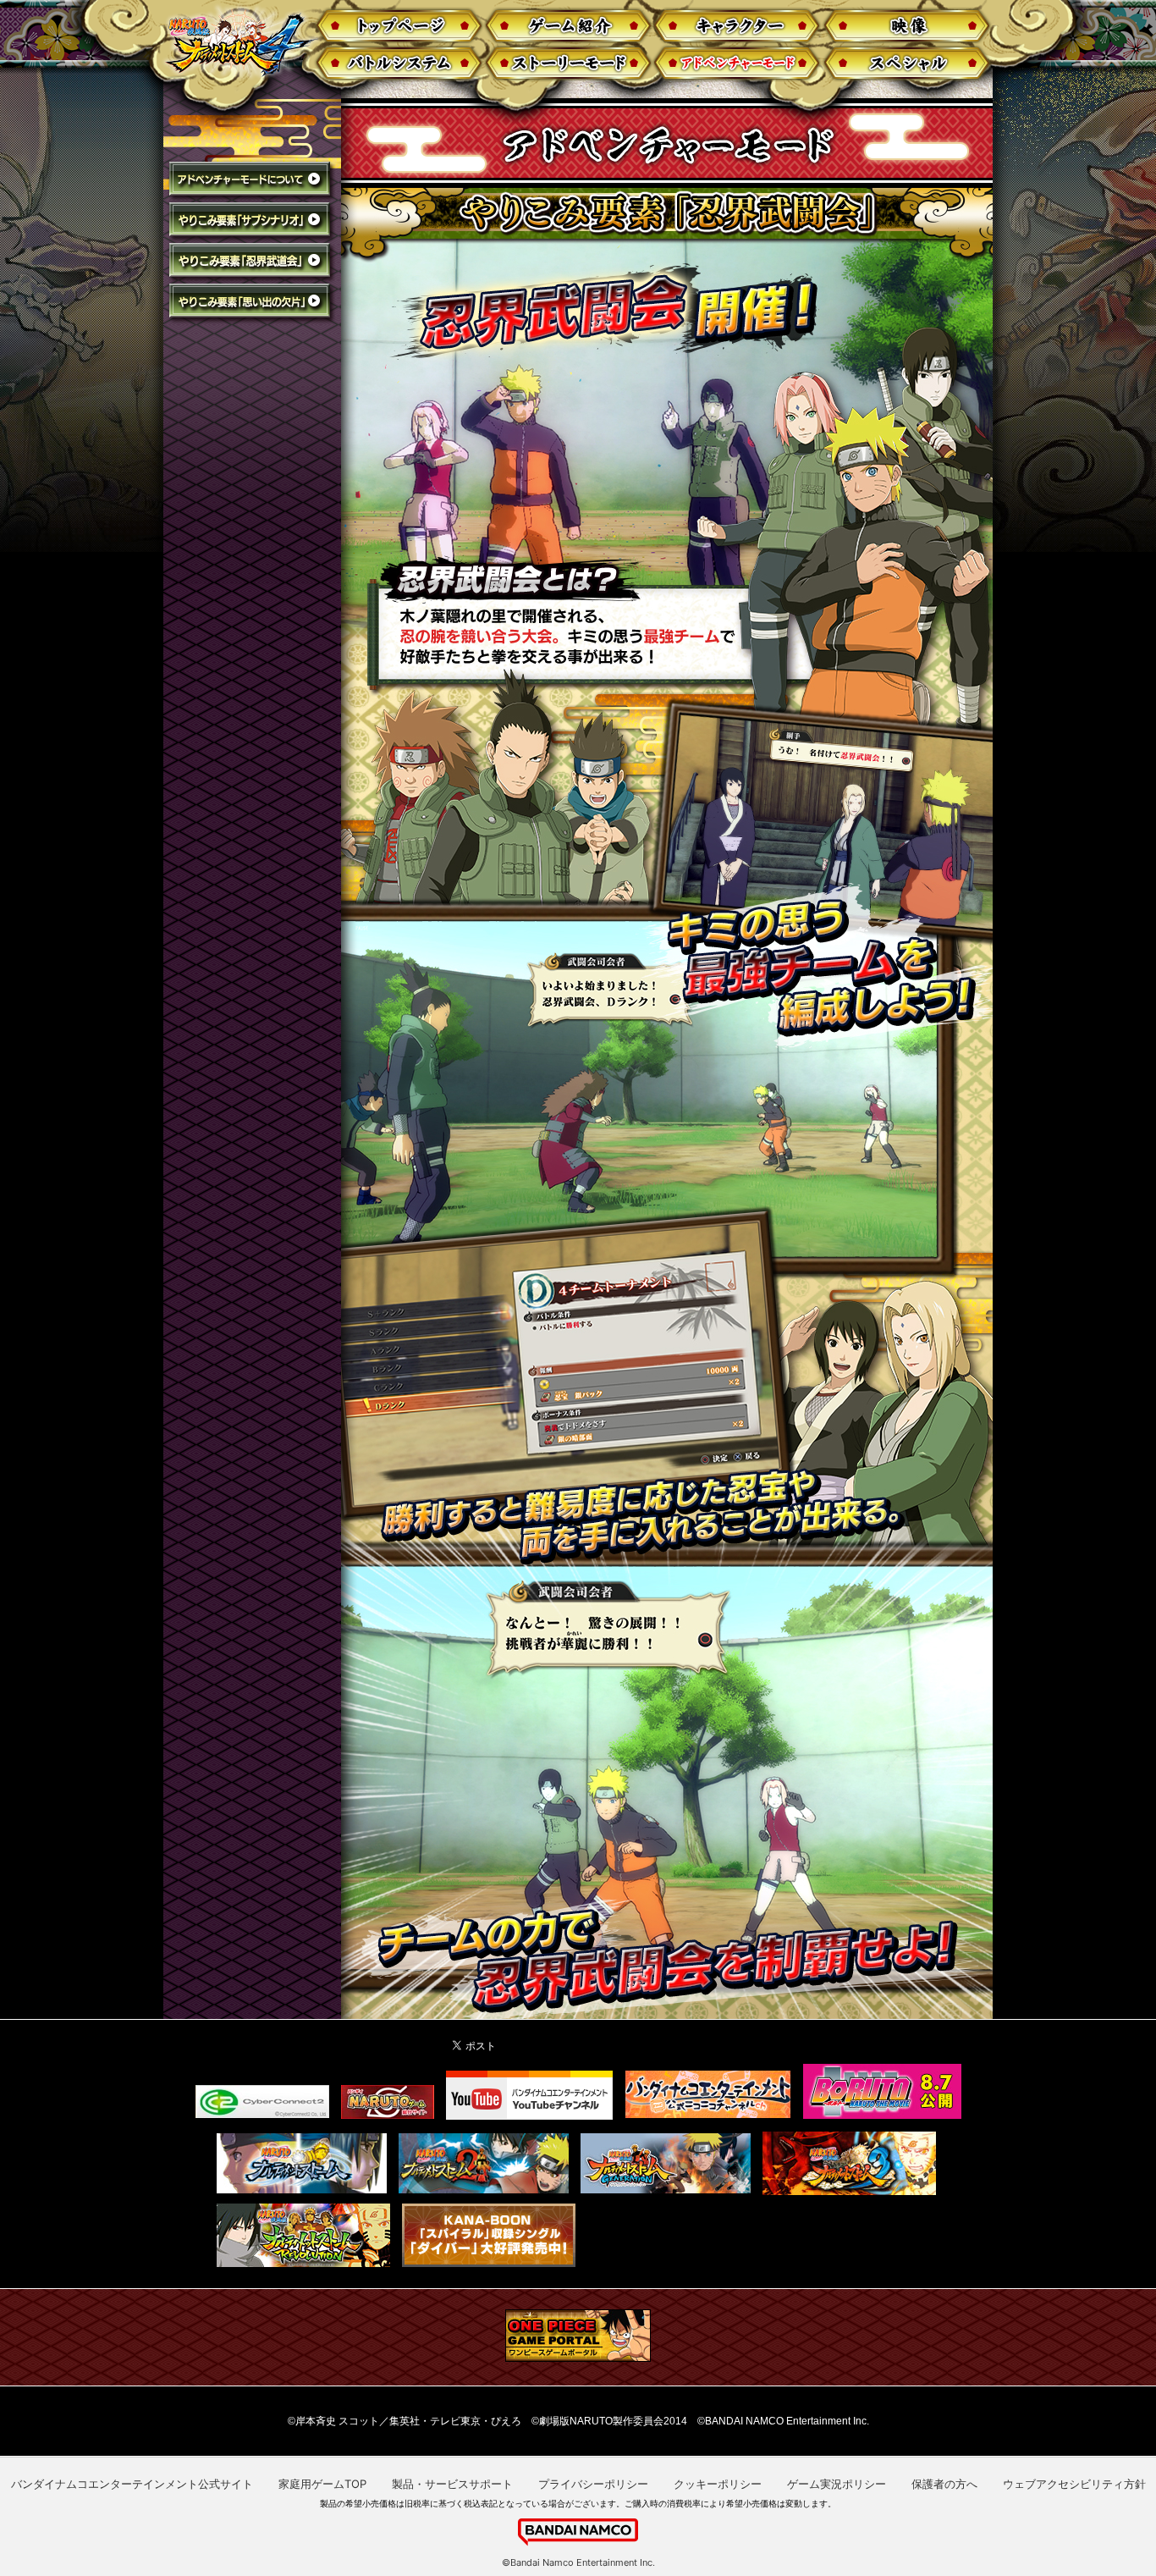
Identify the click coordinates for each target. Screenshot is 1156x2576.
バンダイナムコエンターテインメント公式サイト (132, 2484)
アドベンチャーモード (738, 64)
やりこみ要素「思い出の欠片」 (252, 303)
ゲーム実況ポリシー (837, 2484)
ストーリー (567, 64)
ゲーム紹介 (567, 26)
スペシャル (908, 64)
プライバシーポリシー (593, 2484)
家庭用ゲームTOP (322, 2484)
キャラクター (738, 26)
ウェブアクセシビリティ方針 (1074, 2484)
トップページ (397, 26)
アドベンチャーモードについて (252, 182)
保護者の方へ (944, 2484)
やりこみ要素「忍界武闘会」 (252, 263)
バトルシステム (397, 64)
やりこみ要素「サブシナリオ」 (252, 222)
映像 (908, 26)
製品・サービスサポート (452, 2484)
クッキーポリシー (718, 2484)
